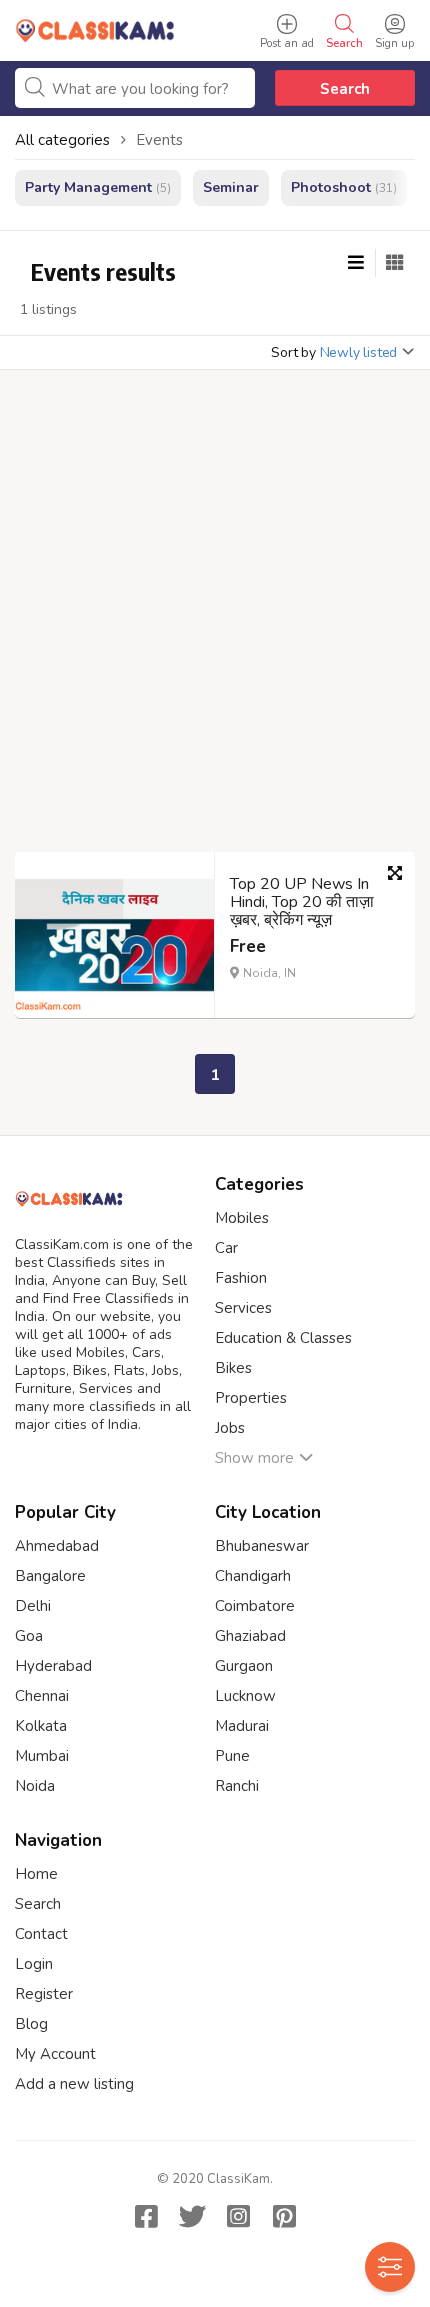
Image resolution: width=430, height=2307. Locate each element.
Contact (41, 1934)
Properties (251, 1398)
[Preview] (395, 873)
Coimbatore (255, 1606)
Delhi (33, 1606)
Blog (31, 2024)
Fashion (241, 1278)
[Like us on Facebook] (146, 2216)
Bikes (233, 1368)
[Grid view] (395, 263)
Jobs (230, 1428)
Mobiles (242, 1218)
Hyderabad (53, 1666)
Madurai (242, 1726)
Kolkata (41, 1726)
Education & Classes (283, 1338)
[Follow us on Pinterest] (284, 2216)
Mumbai (42, 1756)
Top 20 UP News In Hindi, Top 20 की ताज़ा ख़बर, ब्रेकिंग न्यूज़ (302, 902)
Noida (35, 1786)
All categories (62, 140)
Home (36, 1874)
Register (44, 1994)
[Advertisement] (215, 617)
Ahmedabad (57, 1546)
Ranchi (237, 1786)
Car (226, 1248)
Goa (29, 1636)
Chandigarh (253, 1576)
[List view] (356, 263)
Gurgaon (244, 1666)
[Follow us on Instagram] (238, 2216)
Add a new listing (74, 2084)
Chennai (42, 1696)
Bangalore (50, 1576)
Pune (232, 1756)
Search (345, 89)
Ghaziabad (250, 1636)
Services (243, 1308)
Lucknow (245, 1696)
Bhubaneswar (262, 1546)
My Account (55, 2054)
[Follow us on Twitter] (192, 2216)
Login (34, 1964)
